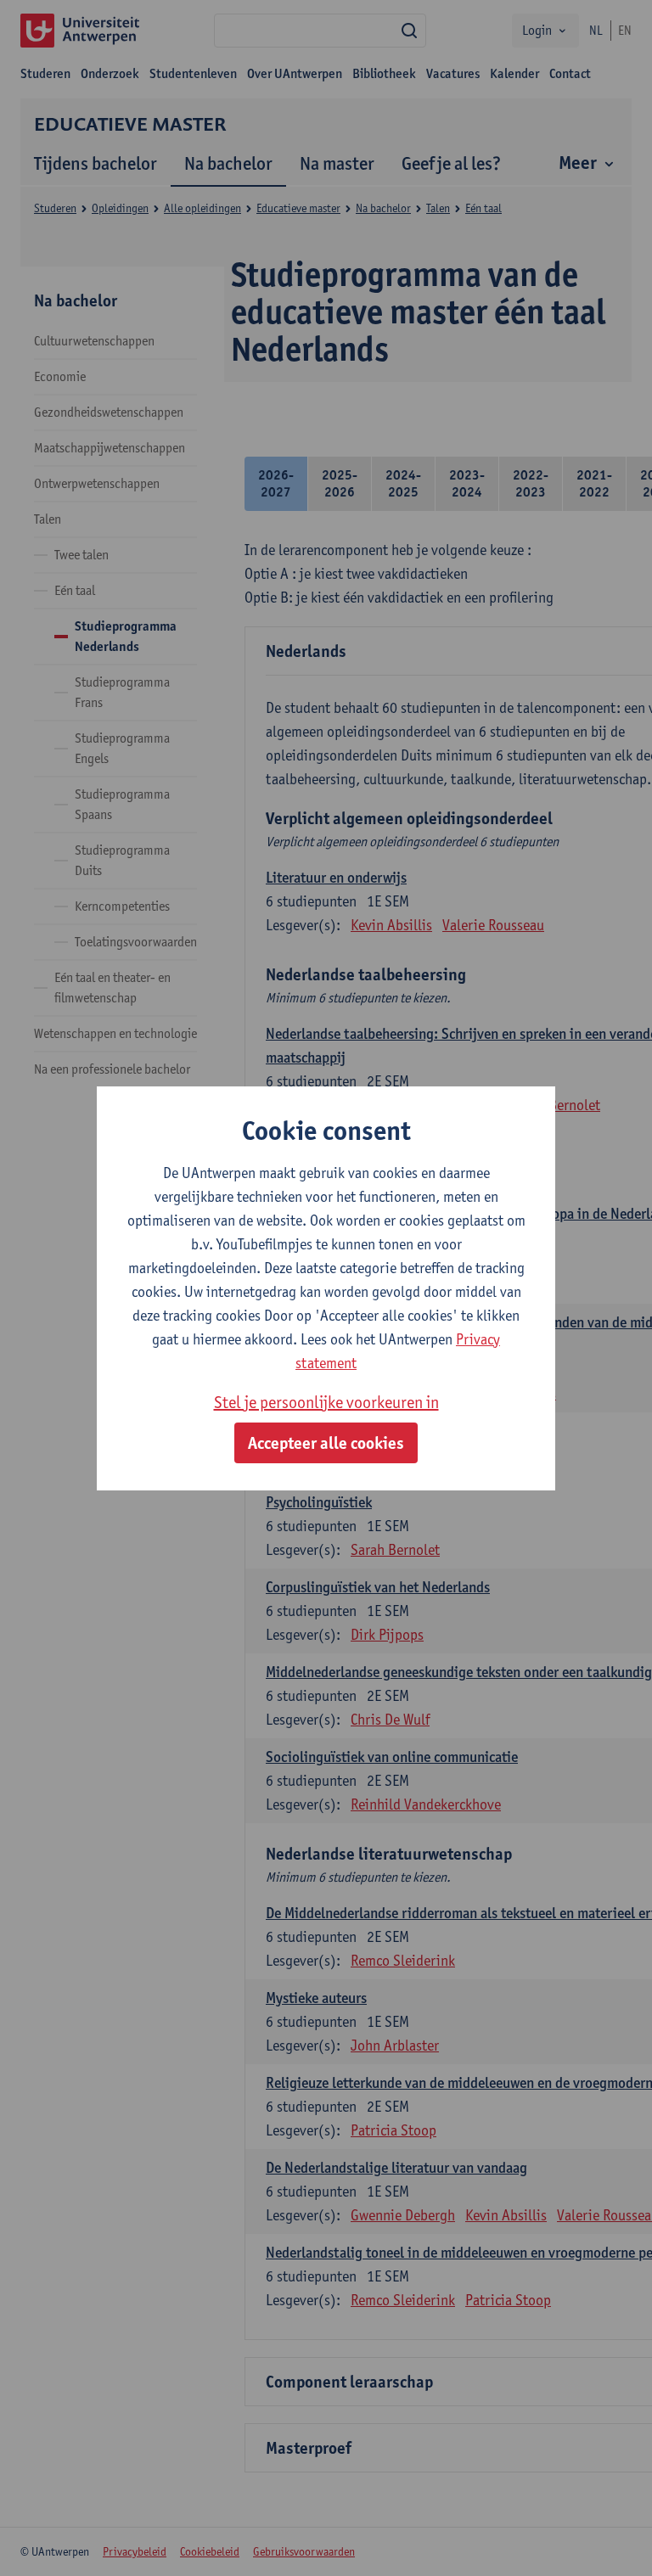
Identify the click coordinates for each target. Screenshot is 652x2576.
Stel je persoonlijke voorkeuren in (326, 1402)
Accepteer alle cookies (326, 1443)
